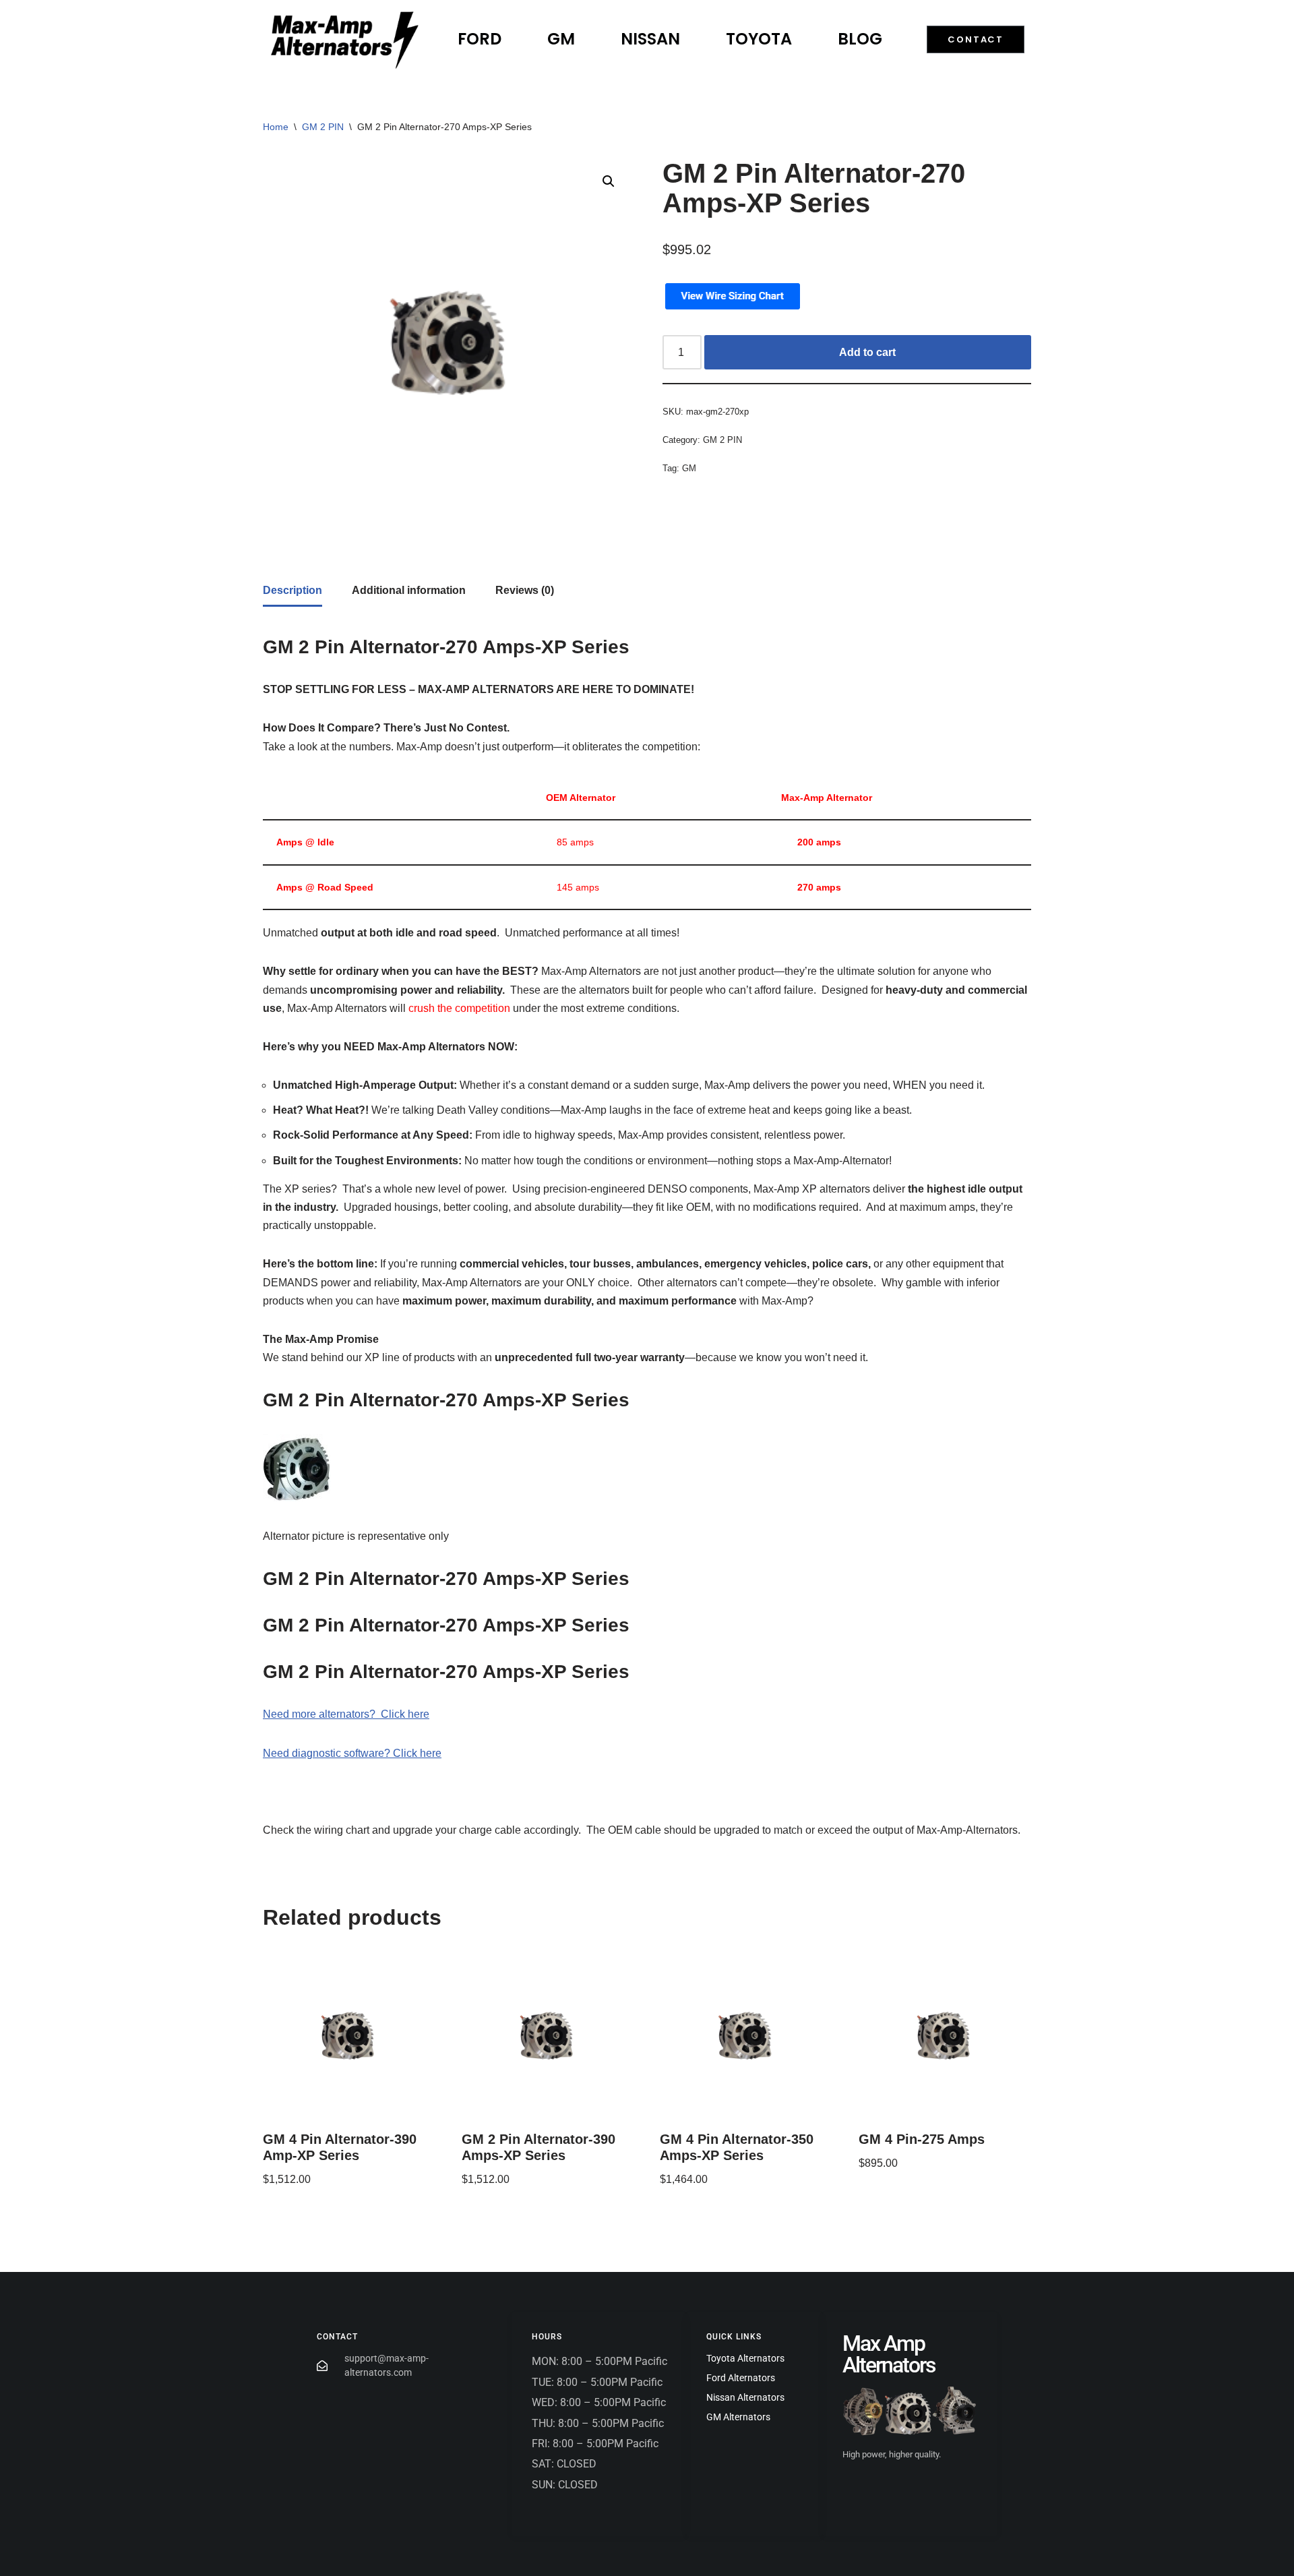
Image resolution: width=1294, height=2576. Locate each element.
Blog (860, 39)
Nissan (650, 39)
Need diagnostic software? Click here (352, 1753)
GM (561, 39)
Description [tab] (292, 590)
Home (276, 127)
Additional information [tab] (409, 590)
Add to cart (867, 352)
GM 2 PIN (323, 127)
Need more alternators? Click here (346, 1714)
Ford (480, 39)
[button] (609, 181)
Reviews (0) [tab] (525, 590)
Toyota (759, 39)
